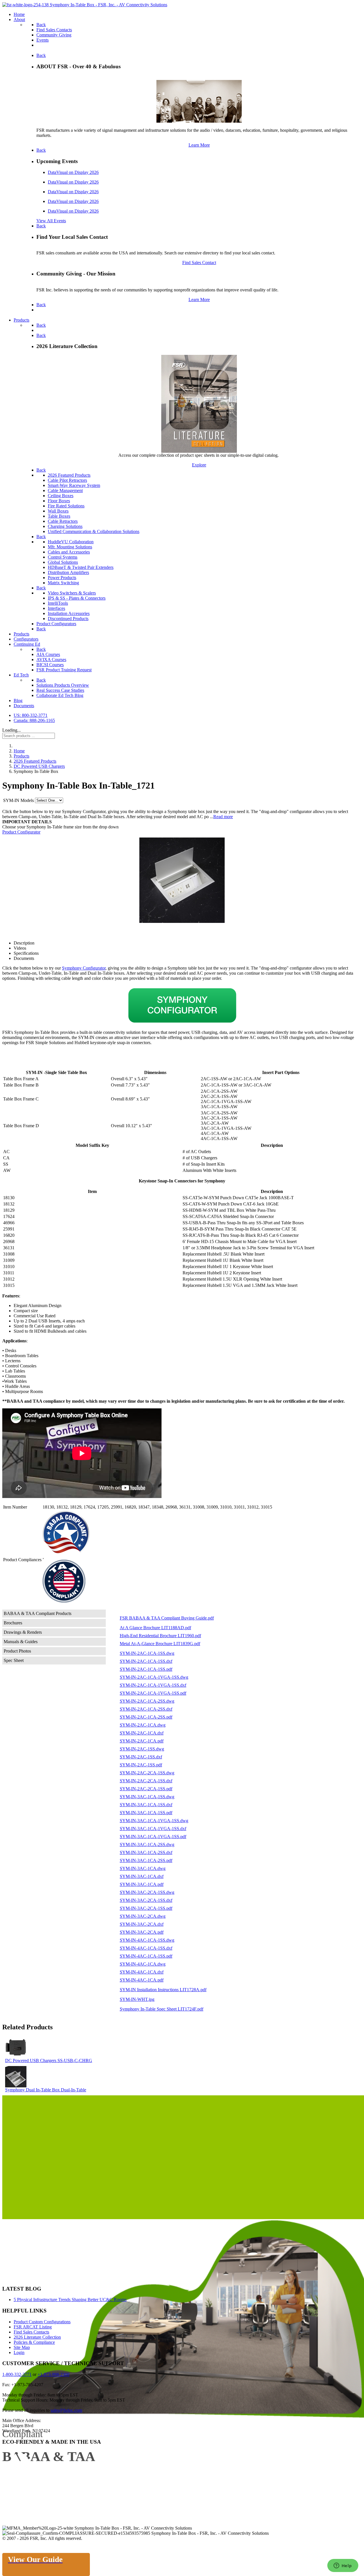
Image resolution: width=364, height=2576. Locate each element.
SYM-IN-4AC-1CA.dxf (142, 1972)
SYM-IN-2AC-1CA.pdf (142, 1741)
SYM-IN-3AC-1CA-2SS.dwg (147, 1844)
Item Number (15, 1507)
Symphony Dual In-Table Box (33, 2090)
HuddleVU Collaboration (71, 542)
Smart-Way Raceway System (74, 485)
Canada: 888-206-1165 (34, 720)
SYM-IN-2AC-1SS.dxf (141, 1757)
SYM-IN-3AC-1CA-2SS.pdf (146, 1860)
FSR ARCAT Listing (33, 2327)
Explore (199, 465)
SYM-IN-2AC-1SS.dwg (142, 1749)
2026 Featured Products (69, 475)
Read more (223, 817)
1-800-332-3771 (17, 2374)
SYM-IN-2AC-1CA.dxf (142, 1733)
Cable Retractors (63, 521)
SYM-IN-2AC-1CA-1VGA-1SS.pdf (153, 1693)
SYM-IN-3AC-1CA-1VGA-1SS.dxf (153, 1829)
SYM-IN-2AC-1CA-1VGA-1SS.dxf (153, 1685)
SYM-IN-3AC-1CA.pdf (142, 1884)
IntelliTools (58, 603)
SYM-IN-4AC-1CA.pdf (142, 1980)
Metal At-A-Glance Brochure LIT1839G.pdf (160, 1644)
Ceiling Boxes (61, 496)
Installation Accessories (69, 613)
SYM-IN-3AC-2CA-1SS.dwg (147, 1892)
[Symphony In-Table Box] (182, 880)
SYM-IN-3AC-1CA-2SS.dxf (146, 1852)
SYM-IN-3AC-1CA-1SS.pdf (146, 1813)
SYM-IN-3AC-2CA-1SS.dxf (146, 1900)
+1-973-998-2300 (53, 2374)
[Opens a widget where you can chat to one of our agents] (343, 2566)
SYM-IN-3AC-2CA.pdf (142, 1932)
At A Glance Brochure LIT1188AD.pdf (155, 1628)
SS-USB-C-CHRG (75, 2060)
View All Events (51, 221)
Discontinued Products (68, 619)
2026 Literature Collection (37, 2337)
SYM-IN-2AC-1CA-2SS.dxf (146, 1709)
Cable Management (65, 490)
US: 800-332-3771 (31, 715)
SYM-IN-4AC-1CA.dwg (143, 1964)
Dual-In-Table (74, 2090)
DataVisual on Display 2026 (73, 172)
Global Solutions (63, 562)
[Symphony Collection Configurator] (182, 1005)
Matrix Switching (63, 583)
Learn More (199, 145)
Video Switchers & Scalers (72, 593)
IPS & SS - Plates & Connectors (77, 598)
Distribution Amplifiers (68, 572)
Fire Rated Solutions (66, 506)
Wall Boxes (58, 511)
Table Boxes (59, 516)
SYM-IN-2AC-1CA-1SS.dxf (146, 1661)
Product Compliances (22, 1560)
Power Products (62, 578)
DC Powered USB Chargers (31, 2060)
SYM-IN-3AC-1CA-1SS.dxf (146, 1805)
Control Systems (63, 557)
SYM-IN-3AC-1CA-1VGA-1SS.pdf (153, 1837)
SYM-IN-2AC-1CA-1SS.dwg (147, 1653)
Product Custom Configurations (42, 2322)
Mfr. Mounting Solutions (70, 547)
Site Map (22, 2347)
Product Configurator (21, 832)
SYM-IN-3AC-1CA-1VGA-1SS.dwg (154, 1821)
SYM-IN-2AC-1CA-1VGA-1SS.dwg (154, 1677)
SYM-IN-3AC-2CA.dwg (143, 1916)
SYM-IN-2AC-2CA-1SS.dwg (147, 1773)
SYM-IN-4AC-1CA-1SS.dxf (146, 1948)
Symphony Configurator (84, 968)
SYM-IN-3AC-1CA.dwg (143, 1868)
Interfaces (56, 608)
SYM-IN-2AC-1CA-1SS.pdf (146, 1669)
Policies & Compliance (34, 2342)
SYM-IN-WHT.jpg (137, 1999)
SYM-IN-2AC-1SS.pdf (141, 1765)
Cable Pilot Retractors (67, 480)
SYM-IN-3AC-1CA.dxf (142, 1876)
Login (19, 2352)
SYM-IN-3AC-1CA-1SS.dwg (147, 1797)
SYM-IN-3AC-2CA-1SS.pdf (146, 1908)
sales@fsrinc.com (66, 2410)
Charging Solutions (65, 526)
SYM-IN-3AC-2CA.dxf (142, 1924)
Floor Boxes (59, 501)
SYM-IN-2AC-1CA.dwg (143, 1725)
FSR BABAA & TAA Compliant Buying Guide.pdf (167, 1618)
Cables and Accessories (69, 552)
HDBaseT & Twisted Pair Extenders (81, 567)
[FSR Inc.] (85, 5)
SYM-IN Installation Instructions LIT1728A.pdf (163, 1990)
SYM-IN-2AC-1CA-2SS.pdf (146, 1717)
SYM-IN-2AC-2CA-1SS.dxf (146, 1781)
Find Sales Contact (199, 263)
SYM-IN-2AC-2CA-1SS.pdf (146, 1789)
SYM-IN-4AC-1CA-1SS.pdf (146, 1956)
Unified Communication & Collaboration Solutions (94, 531)
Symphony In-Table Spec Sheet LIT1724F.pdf (162, 2009)
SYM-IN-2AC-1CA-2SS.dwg (147, 1701)
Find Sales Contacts (31, 2332)
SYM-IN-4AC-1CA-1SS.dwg (147, 1940)
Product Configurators (56, 624)
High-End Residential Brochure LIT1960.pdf (160, 1636)
